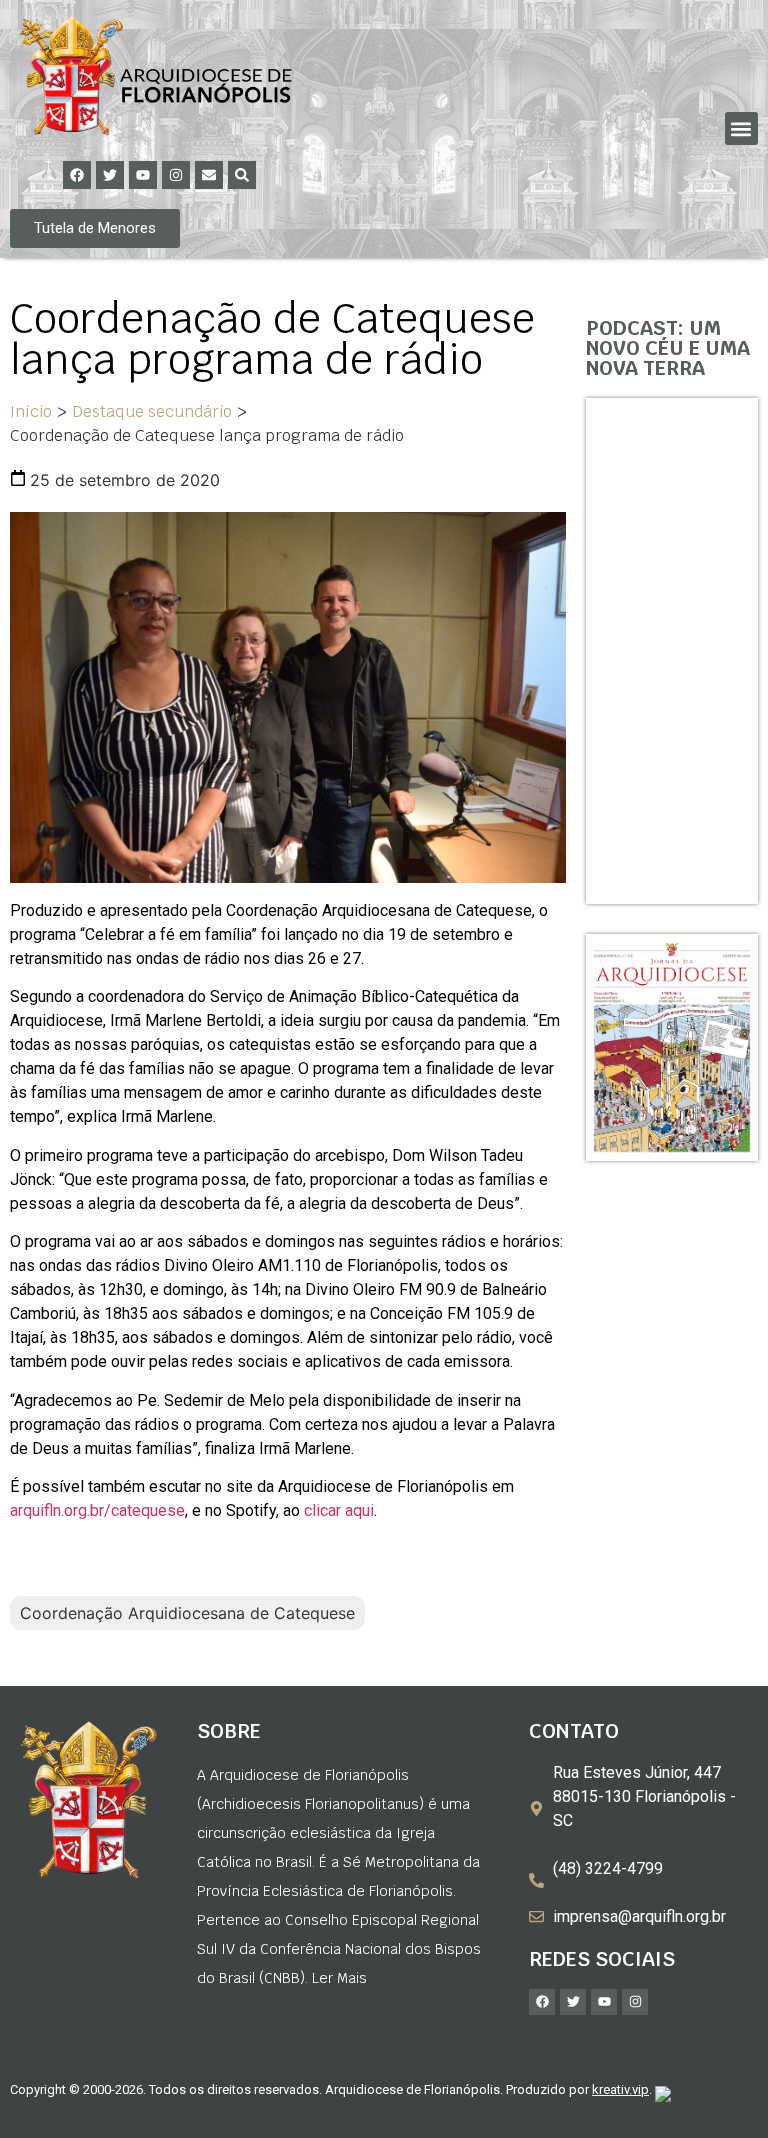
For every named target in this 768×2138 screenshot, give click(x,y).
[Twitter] (110, 175)
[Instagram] (176, 175)
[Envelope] (209, 175)
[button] (741, 128)
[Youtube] (143, 175)
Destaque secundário (152, 411)
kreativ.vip (620, 2089)
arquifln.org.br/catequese (97, 1510)
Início (31, 411)
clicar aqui (339, 1510)
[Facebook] (77, 175)
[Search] (242, 175)
